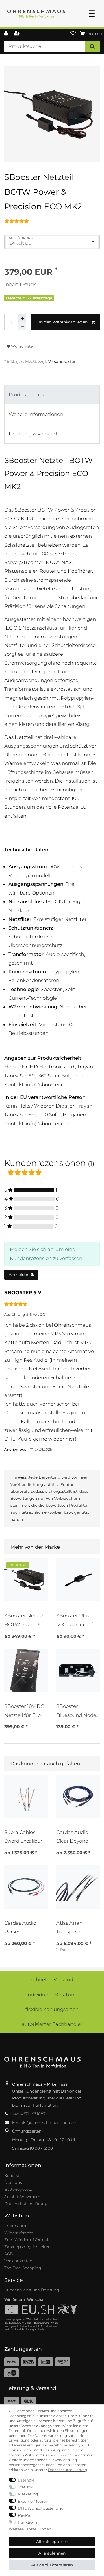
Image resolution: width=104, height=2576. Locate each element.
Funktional (28, 2522)
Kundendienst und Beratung (32, 2290)
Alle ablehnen (52, 2553)
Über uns (13, 2182)
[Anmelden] (6, 34)
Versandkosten (62, 361)
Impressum (15, 2226)
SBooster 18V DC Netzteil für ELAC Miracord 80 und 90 (25, 1711)
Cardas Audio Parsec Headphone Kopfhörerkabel (23, 1927)
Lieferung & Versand (33, 434)
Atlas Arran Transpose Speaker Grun (73, 1927)
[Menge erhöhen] (22, 318)
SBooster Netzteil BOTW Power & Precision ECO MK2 (25, 1620)
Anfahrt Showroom (22, 2197)
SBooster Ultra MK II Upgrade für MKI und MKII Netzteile (77, 1620)
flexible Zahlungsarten (52, 2009)
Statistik (26, 2487)
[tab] (52, 395)
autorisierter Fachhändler (52, 2024)
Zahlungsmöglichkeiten (27, 2247)
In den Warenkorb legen (63, 322)
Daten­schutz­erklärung (67, 2470)
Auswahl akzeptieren (52, 2565)
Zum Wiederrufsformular (28, 2240)
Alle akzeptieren (52, 2542)
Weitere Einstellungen (30, 2529)
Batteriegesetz (18, 2189)
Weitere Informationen (36, 414)
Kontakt (12, 2175)
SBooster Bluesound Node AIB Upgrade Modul (76, 1711)
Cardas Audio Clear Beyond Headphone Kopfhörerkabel (75, 1837)
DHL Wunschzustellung (41, 2508)
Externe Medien (33, 2501)
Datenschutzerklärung (26, 2204)
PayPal (25, 2515)
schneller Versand (52, 1979)
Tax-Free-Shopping (23, 2268)
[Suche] (92, 46)
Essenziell (27, 2480)
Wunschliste (21, 346)
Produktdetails (26, 395)
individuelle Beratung (52, 1995)
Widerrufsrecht (19, 2233)
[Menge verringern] (22, 326)
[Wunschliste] (73, 34)
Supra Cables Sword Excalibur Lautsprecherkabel (25, 1837)
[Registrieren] (17, 34)
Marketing (28, 2494)
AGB (9, 2254)
